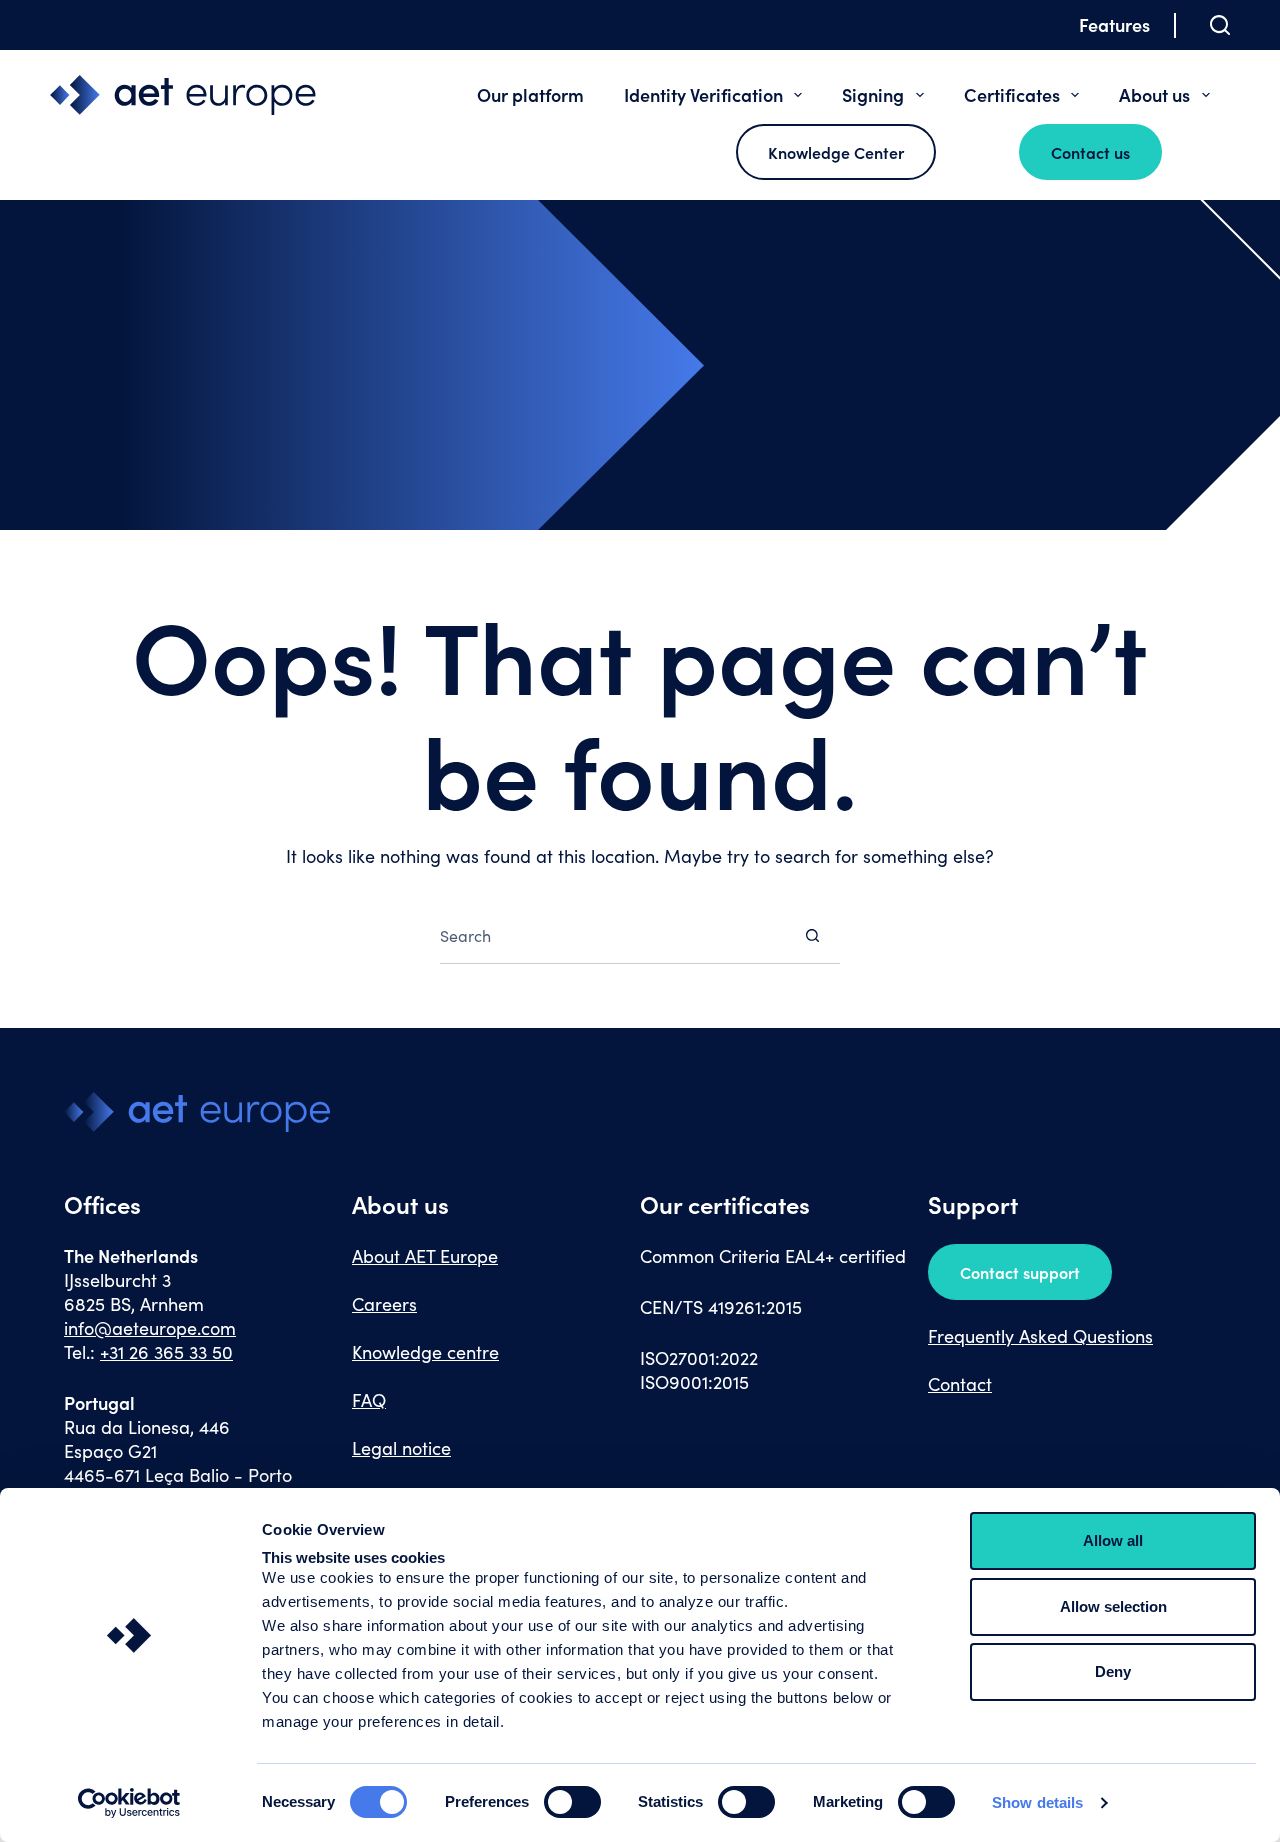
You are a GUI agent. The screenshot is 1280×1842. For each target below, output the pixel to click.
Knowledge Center (836, 152)
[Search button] (812, 935)
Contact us (1090, 152)
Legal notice (401, 1448)
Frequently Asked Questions (1040, 1336)
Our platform (530, 94)
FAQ (369, 1400)
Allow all (1113, 1540)
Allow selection (1113, 1606)
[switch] (572, 1802)
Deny (1113, 1671)
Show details (1037, 1802)
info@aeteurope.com (150, 1328)
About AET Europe (425, 1256)
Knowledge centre (425, 1352)
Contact (960, 1384)
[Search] (1220, 25)
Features (1114, 24)
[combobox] (612, 935)
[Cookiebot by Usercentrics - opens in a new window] (129, 1803)
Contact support (1020, 1272)
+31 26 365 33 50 (166, 1352)
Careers (384, 1304)
